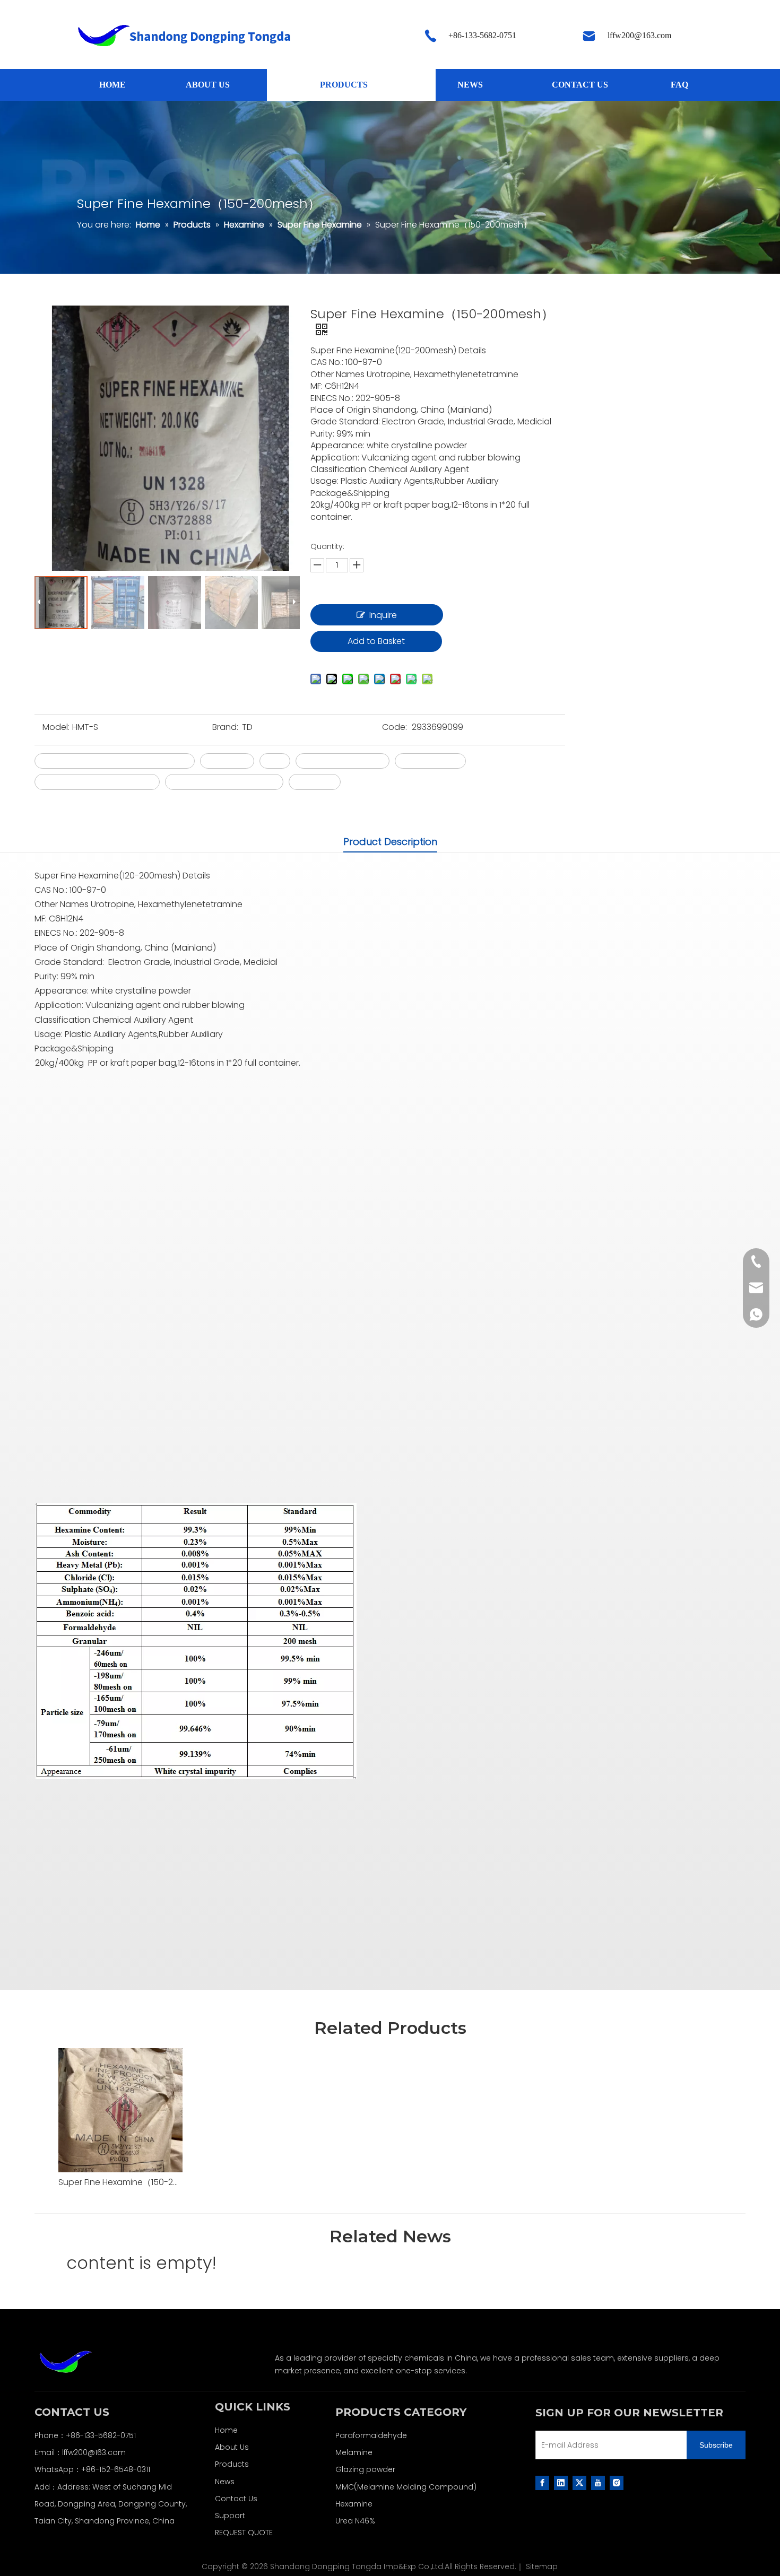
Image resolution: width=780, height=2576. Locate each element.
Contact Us (236, 2499)
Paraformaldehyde (371, 2435)
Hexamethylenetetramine (224, 782)
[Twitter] (579, 2483)
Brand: (225, 727)
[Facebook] (542, 2483)
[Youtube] (598, 2483)
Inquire (383, 615)
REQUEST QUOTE (244, 2533)
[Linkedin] (561, 2483)
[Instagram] (617, 2483)
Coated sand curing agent (97, 782)
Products (232, 2464)
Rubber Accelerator (343, 761)
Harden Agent (430, 761)
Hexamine (227, 761)
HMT (275, 761)
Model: (56, 727)
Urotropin (315, 782)
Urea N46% (355, 2521)
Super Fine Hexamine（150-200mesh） (120, 2182)
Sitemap (542, 2566)
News (225, 2482)
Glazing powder (365, 2469)
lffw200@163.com (94, 2452)
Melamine (354, 2452)
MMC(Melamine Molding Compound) (406, 2487)
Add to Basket (376, 641)
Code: (395, 727)
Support (230, 2516)
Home (226, 2430)
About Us (232, 2447)
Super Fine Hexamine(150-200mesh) (115, 761)
